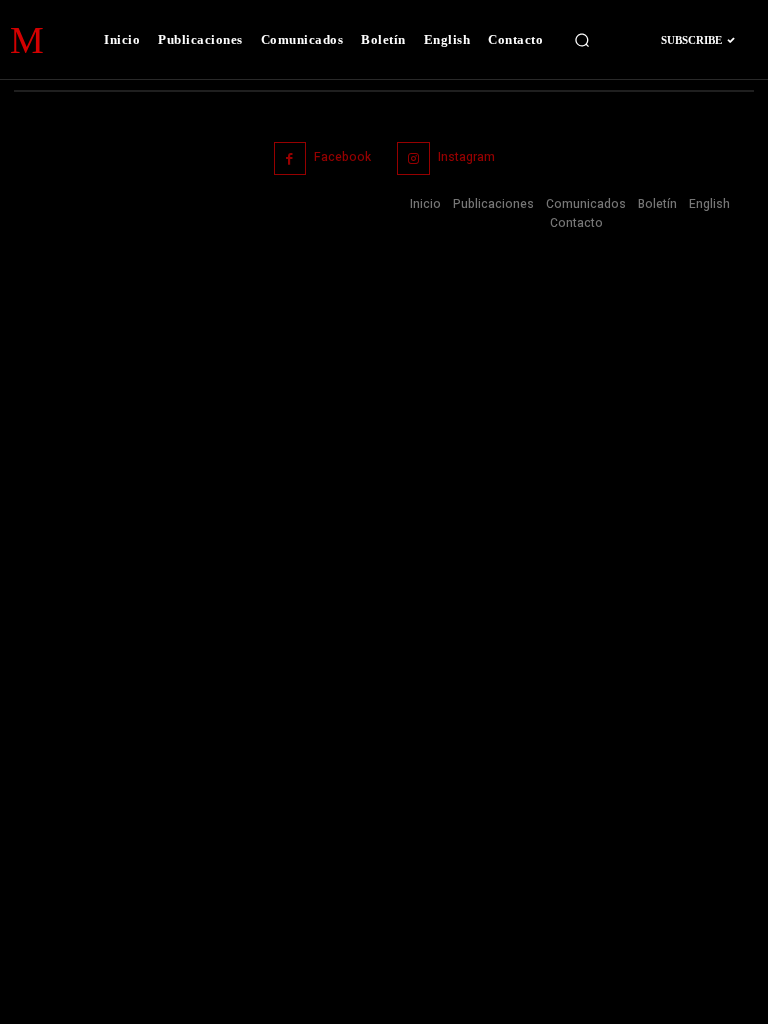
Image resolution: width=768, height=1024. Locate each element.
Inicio (425, 204)
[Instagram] (413, 158)
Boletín (657, 204)
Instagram (466, 157)
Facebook (342, 157)
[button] (582, 40)
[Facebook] (290, 158)
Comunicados (586, 204)
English (709, 204)
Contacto (576, 223)
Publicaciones (493, 204)
